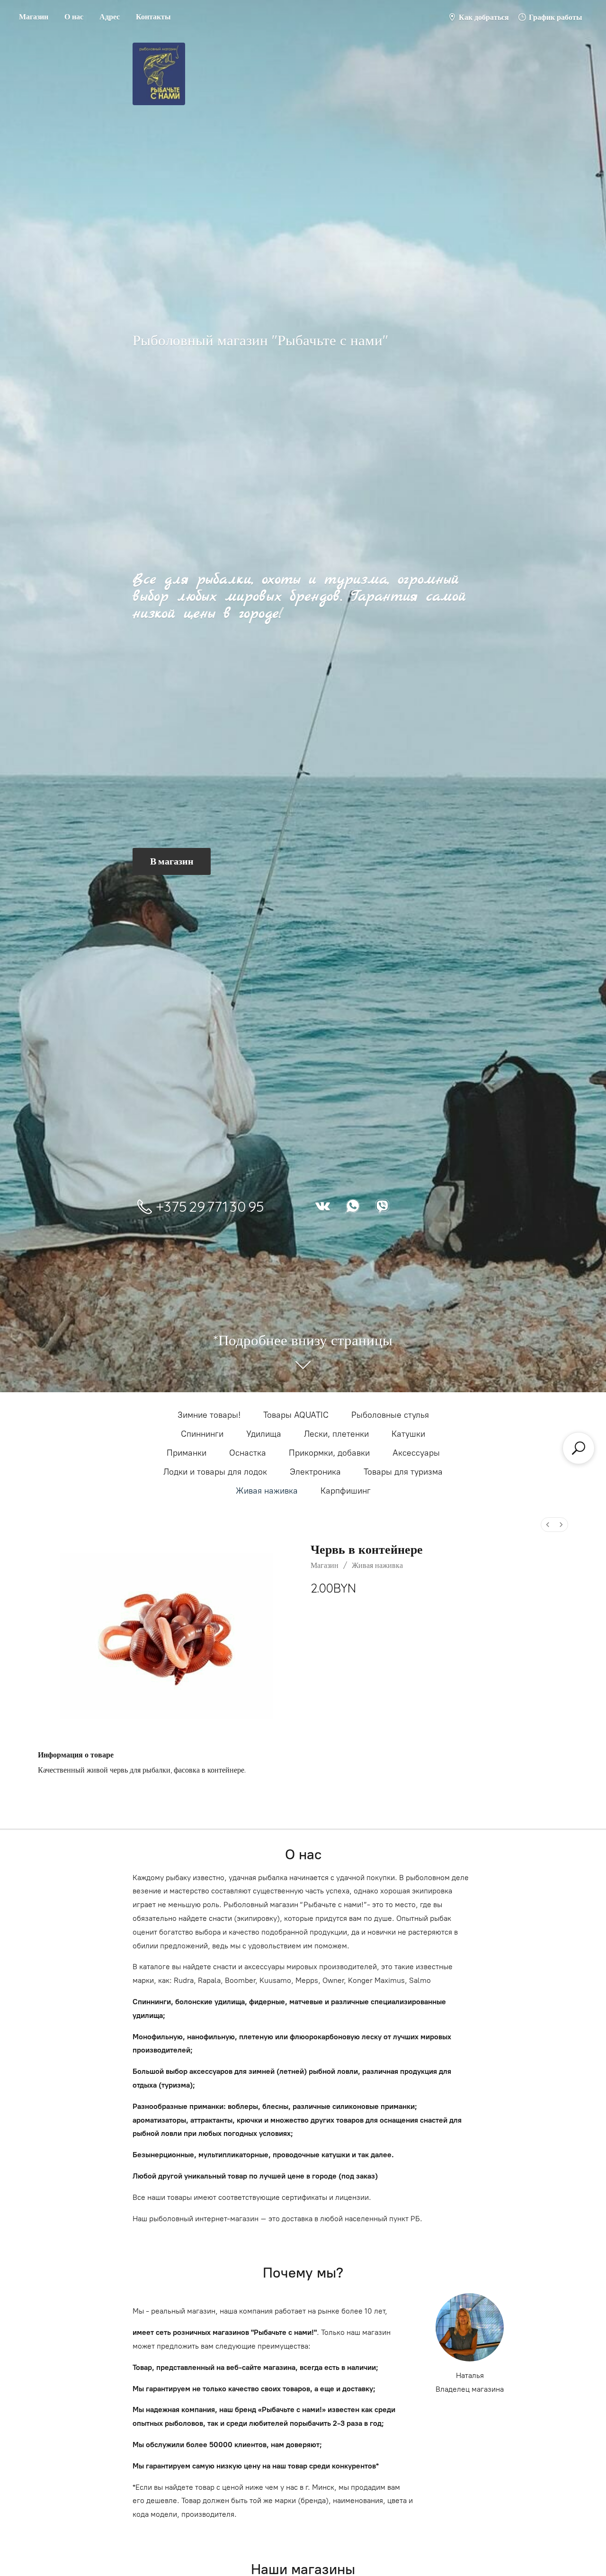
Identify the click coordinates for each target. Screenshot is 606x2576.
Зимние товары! (209, 1415)
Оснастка (248, 1453)
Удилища (264, 1434)
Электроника (315, 1472)
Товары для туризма (403, 1472)
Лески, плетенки (336, 1434)
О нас (74, 17)
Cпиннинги (202, 1434)
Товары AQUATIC (296, 1415)
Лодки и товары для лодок (215, 1472)
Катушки (408, 1434)
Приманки (187, 1453)
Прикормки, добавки (329, 1453)
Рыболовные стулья (390, 1415)
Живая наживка (267, 1491)
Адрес (110, 17)
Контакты (153, 17)
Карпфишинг (346, 1491)
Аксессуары (416, 1453)
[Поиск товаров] (579, 1448)
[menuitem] (548, 1525)
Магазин (34, 17)
